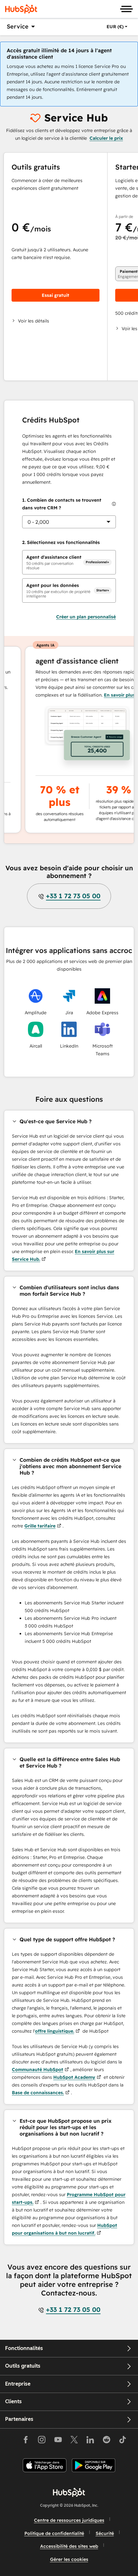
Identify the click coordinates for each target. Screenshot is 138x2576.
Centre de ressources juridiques (69, 2520)
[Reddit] (107, 2441)
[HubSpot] (21, 9)
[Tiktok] (123, 2441)
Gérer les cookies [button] (69, 2559)
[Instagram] (42, 2441)
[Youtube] (58, 2441)
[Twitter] (74, 2441)
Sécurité (105, 2533)
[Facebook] (26, 2441)
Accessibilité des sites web (69, 2546)
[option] (115, 27)
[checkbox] (69, 562)
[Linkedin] (90, 2441)
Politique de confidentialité (54, 2533)
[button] (56, 321)
